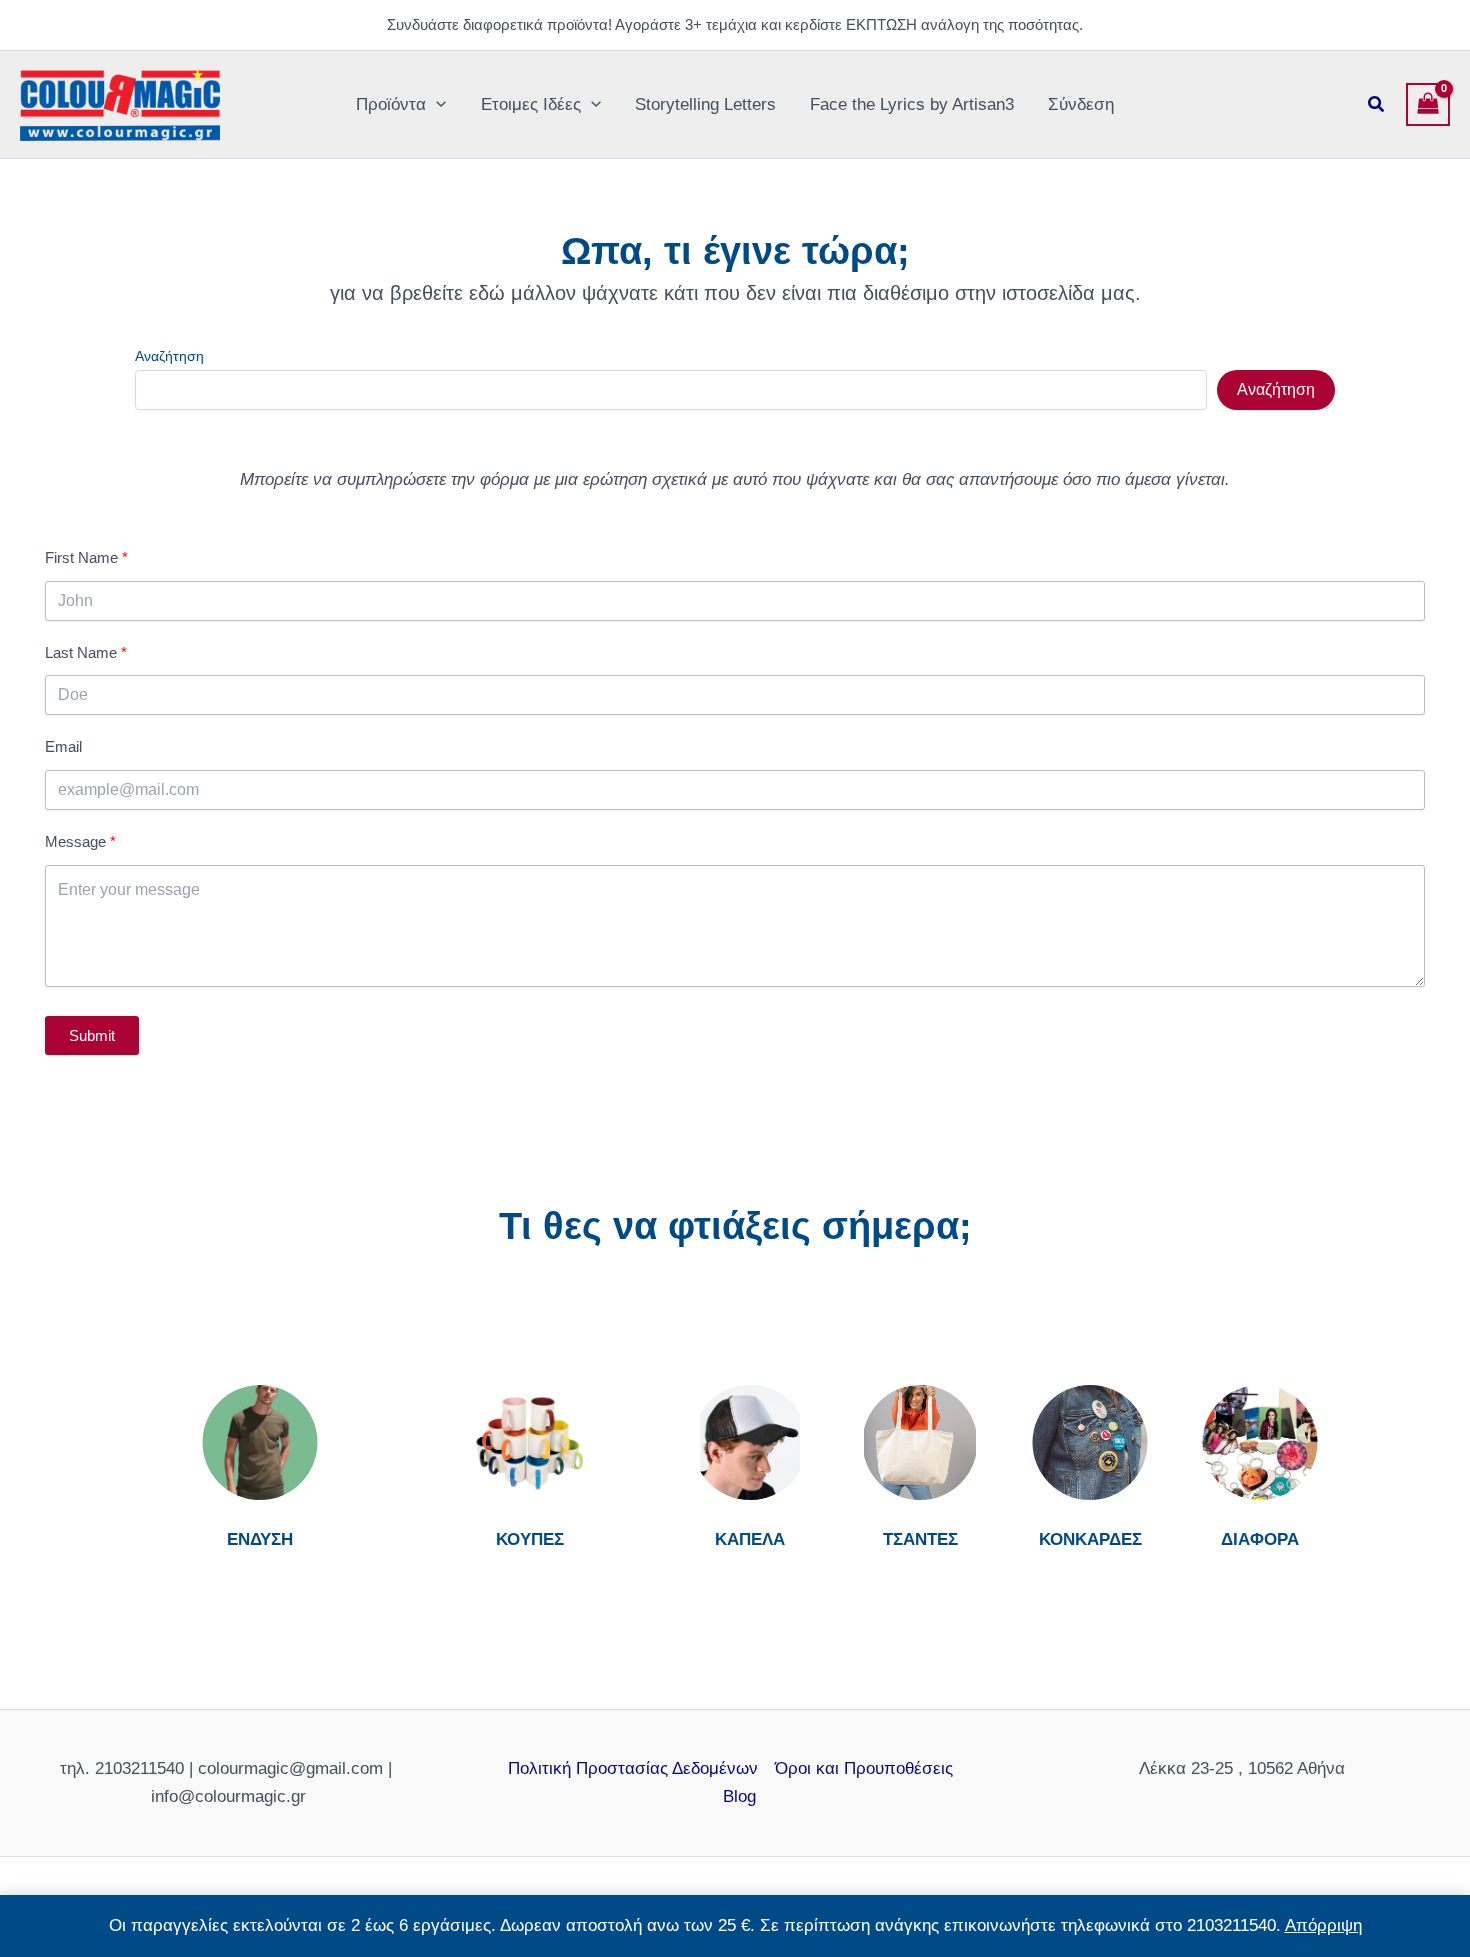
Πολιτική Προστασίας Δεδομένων (633, 1768)
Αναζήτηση (169, 356)
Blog (739, 1796)
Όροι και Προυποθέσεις (864, 1768)
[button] (436, 105)
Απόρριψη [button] (1323, 1925)
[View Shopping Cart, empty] (1428, 105)
